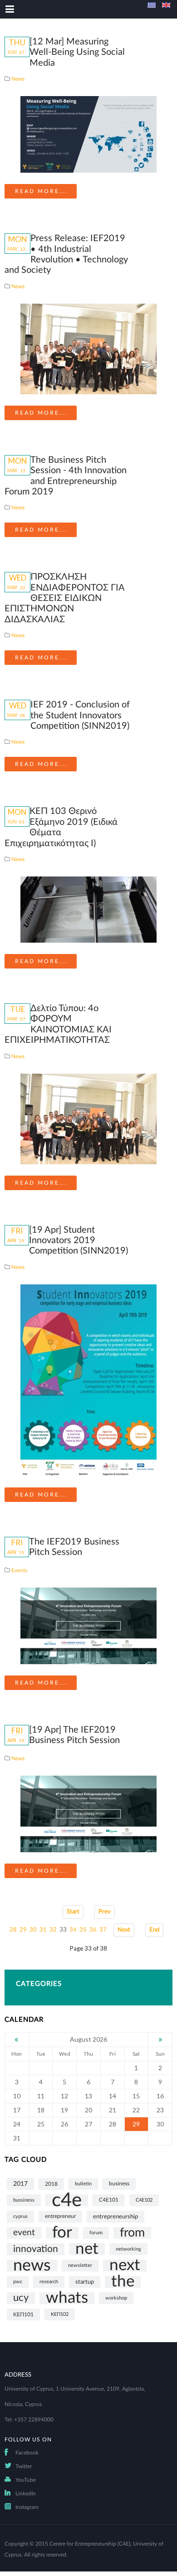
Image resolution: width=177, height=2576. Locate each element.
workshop (116, 2298)
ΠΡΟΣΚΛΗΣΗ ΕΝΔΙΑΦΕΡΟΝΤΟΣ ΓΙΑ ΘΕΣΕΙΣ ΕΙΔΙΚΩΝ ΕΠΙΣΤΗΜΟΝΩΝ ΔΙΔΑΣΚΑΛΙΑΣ (65, 598)
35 (83, 1930)
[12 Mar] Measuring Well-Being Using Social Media (77, 52)
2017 (20, 2184)
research (49, 2282)
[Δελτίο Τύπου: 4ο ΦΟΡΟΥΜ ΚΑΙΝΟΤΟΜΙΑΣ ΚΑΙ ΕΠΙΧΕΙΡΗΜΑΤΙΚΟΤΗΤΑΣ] (88, 1119)
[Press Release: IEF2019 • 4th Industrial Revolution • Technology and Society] (88, 349)
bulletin (83, 2184)
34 (73, 1930)
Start (73, 1912)
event (24, 2233)
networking (128, 2249)
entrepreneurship (116, 2217)
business (119, 2184)
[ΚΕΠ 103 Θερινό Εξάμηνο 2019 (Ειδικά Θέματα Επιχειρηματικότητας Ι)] (88, 909)
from (132, 2233)
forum (96, 2233)
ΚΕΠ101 (23, 2315)
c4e (67, 2200)
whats (67, 2298)
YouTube (26, 2480)
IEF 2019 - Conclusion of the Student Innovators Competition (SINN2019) (80, 715)
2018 (51, 2184)
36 (93, 1930)
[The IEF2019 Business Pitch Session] (88, 1626)
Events (19, 1570)
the (123, 2282)
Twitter (24, 2466)
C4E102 (144, 2200)
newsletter (80, 2265)
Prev (105, 1912)
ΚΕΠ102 (60, 2314)
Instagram (27, 2507)
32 (53, 1930)
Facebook (27, 2453)
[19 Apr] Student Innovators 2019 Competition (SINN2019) (79, 1241)
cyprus (20, 2216)
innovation (36, 2249)
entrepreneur (60, 2216)
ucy (21, 2298)
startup (85, 2282)
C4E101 (109, 2200)
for (62, 2233)
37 (103, 1930)
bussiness (24, 2200)
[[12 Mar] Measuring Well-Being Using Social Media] (88, 134)
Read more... (41, 191)
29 (23, 1930)
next (125, 2266)
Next (124, 1930)
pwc (18, 2282)
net (87, 2249)
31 (43, 1930)
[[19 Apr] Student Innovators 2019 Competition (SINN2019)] (88, 1380)
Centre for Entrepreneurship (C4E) (90, 2544)
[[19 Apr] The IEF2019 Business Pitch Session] (88, 1814)
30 (33, 1930)
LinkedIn (26, 2494)
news (32, 2266)
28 (13, 1930)
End (154, 1930)
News (18, 79)
